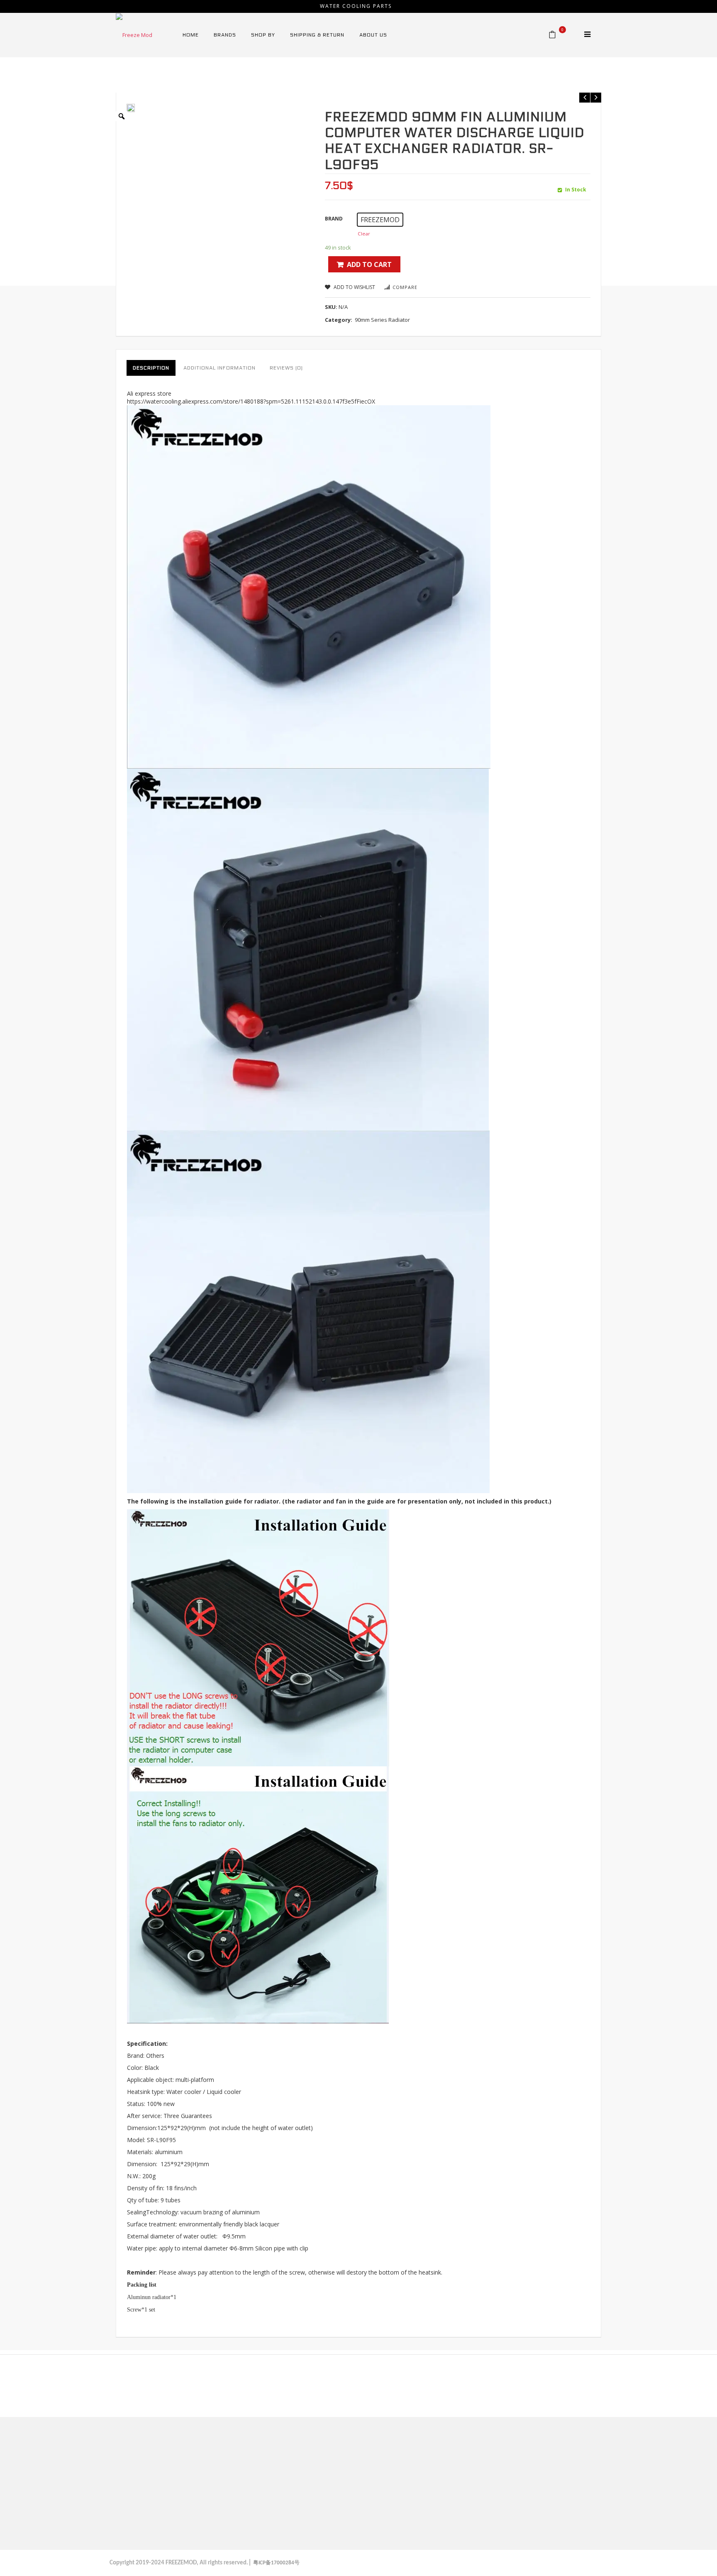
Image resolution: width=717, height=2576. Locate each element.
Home (184, 77)
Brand (334, 219)
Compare (405, 287)
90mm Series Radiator (264, 77)
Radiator (212, 77)
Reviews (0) (286, 368)
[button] (380, 220)
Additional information (219, 368)
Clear (364, 234)
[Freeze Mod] (134, 34)
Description (151, 368)
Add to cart (369, 264)
